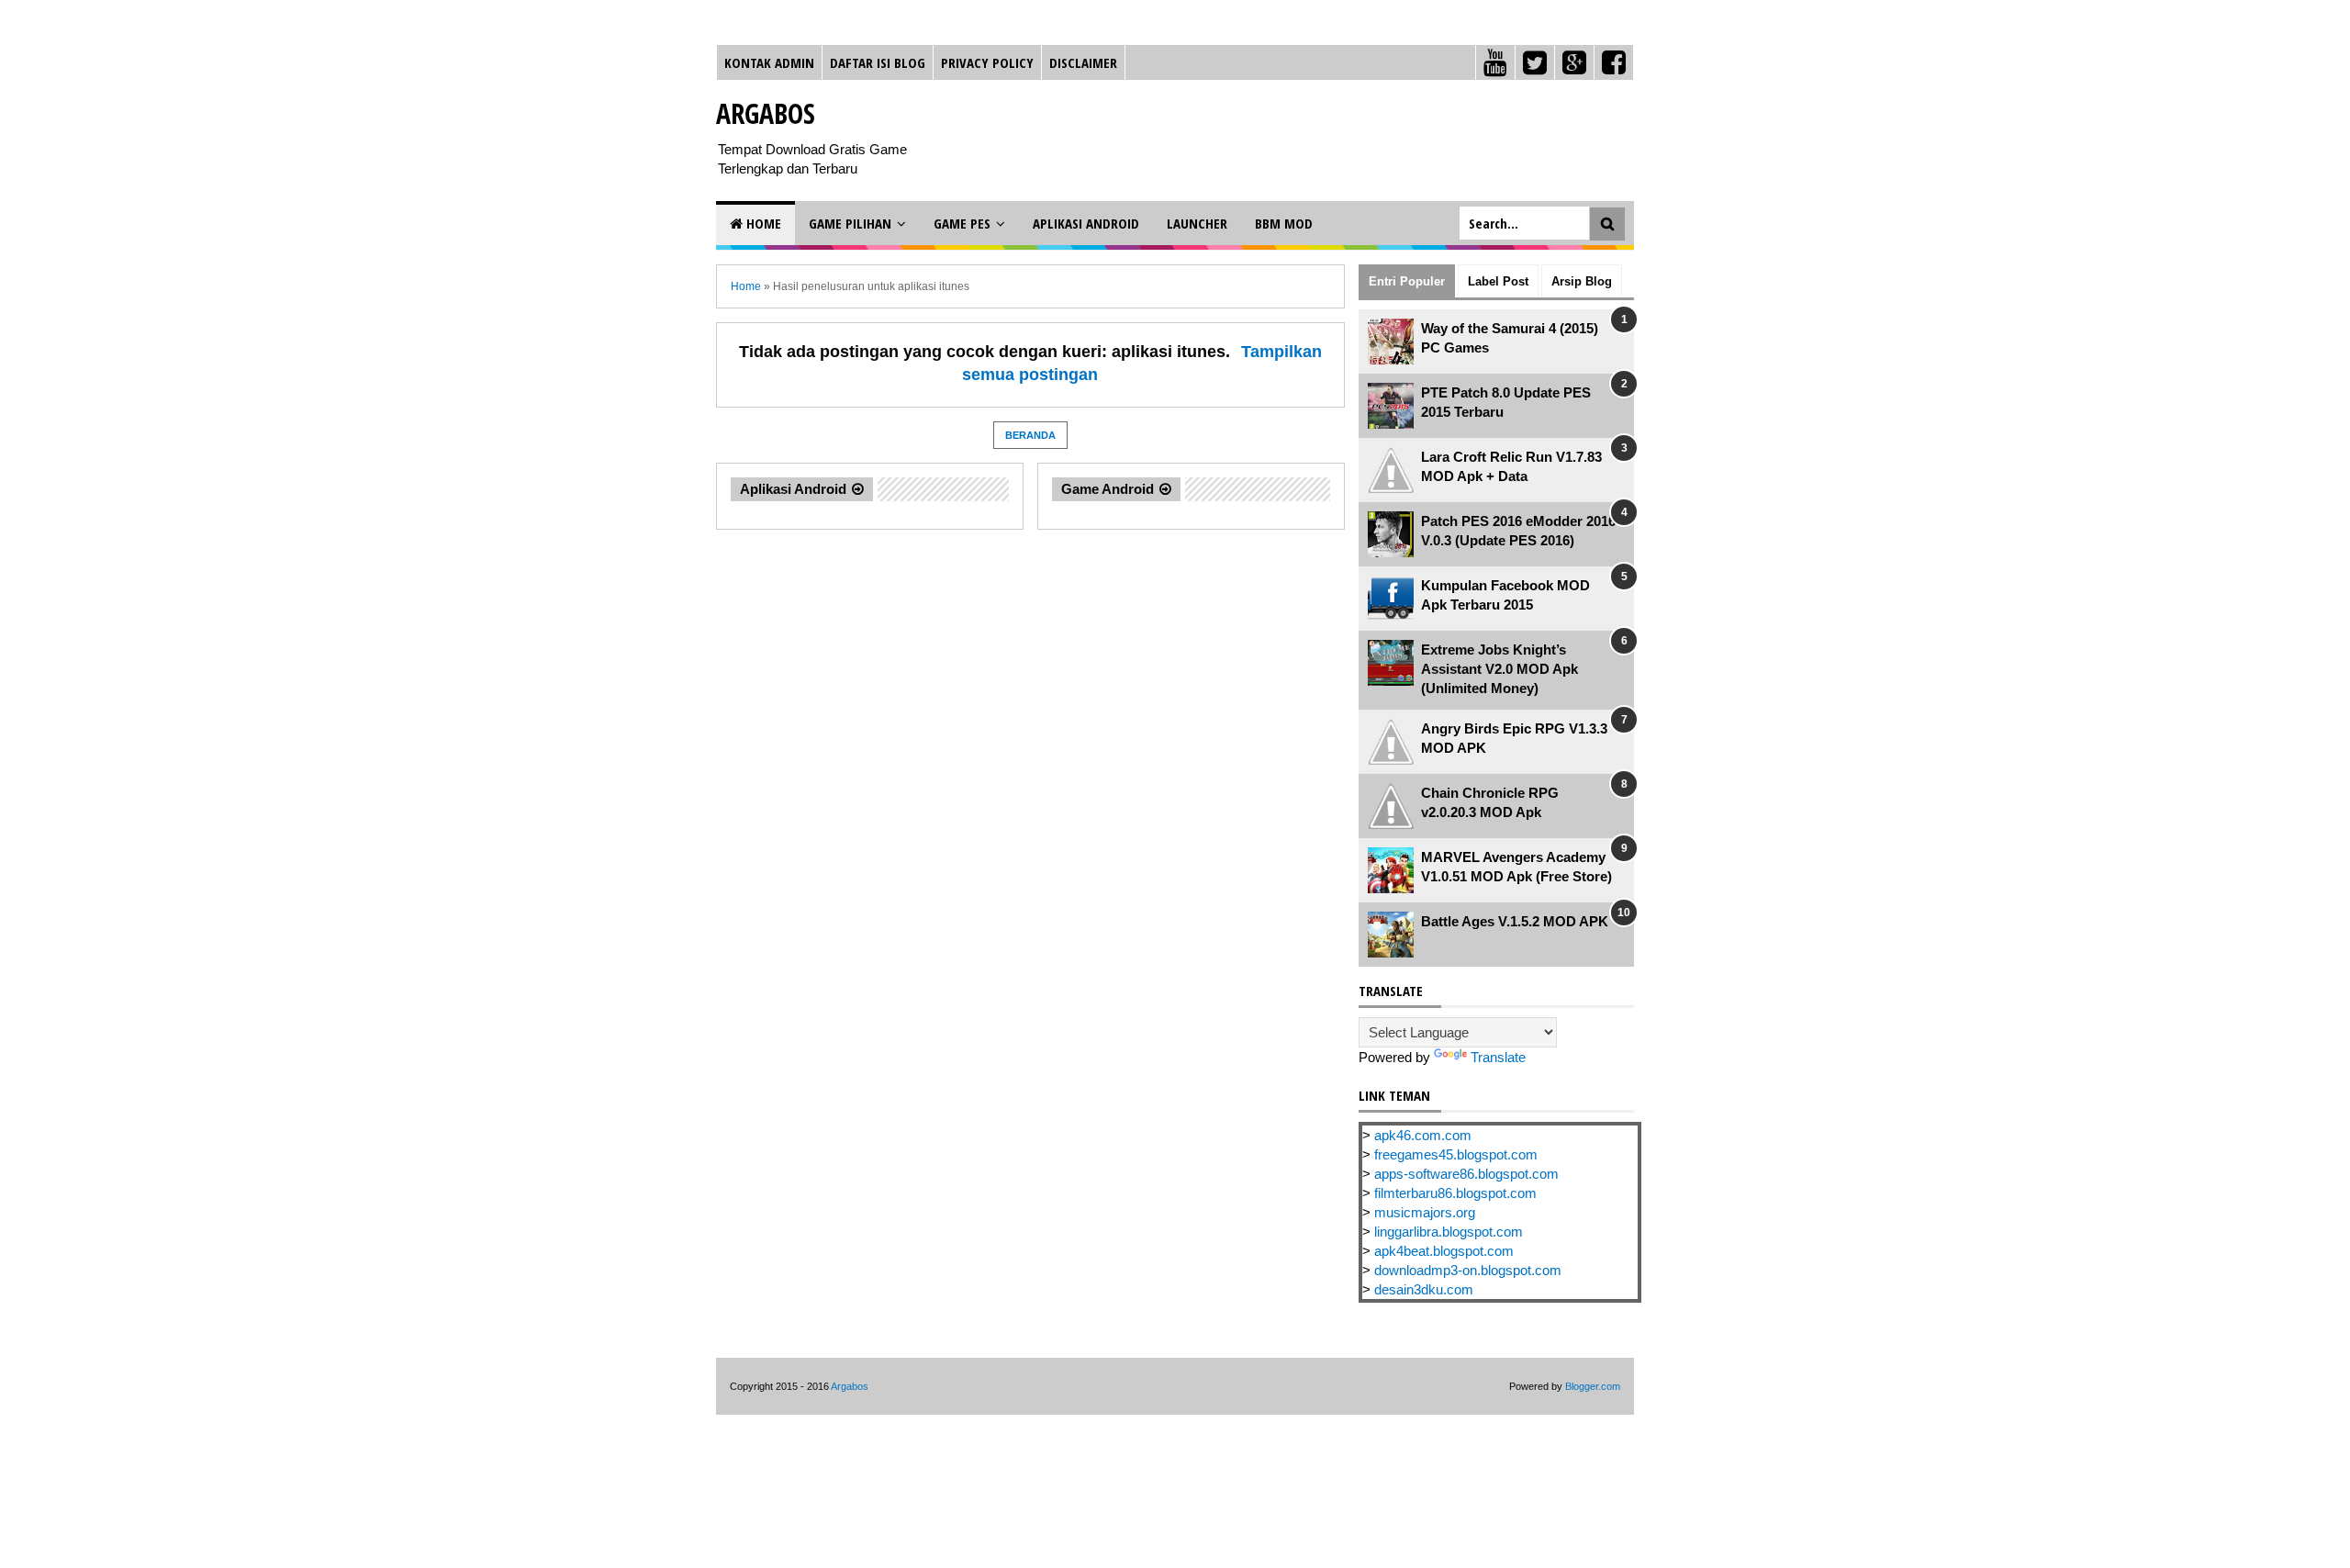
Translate (1498, 1057)
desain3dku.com (1424, 1289)
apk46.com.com (1423, 1135)
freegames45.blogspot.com (1456, 1154)
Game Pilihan (850, 223)
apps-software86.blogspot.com (1466, 1174)
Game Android (1108, 489)
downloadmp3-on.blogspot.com (1468, 1270)
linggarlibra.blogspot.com (1449, 1232)
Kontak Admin (769, 62)
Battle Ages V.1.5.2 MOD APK (1515, 921)
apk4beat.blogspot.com (1444, 1251)
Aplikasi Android (1086, 223)
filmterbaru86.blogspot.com (1455, 1193)
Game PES (962, 223)
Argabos (766, 113)
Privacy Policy (987, 62)
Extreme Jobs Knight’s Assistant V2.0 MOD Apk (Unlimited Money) (1500, 669)
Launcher (1197, 223)
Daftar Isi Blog (878, 62)
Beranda (1030, 435)
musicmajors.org (1425, 1212)
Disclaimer (1083, 62)
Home (762, 223)
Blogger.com (1593, 1386)
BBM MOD (1284, 223)
